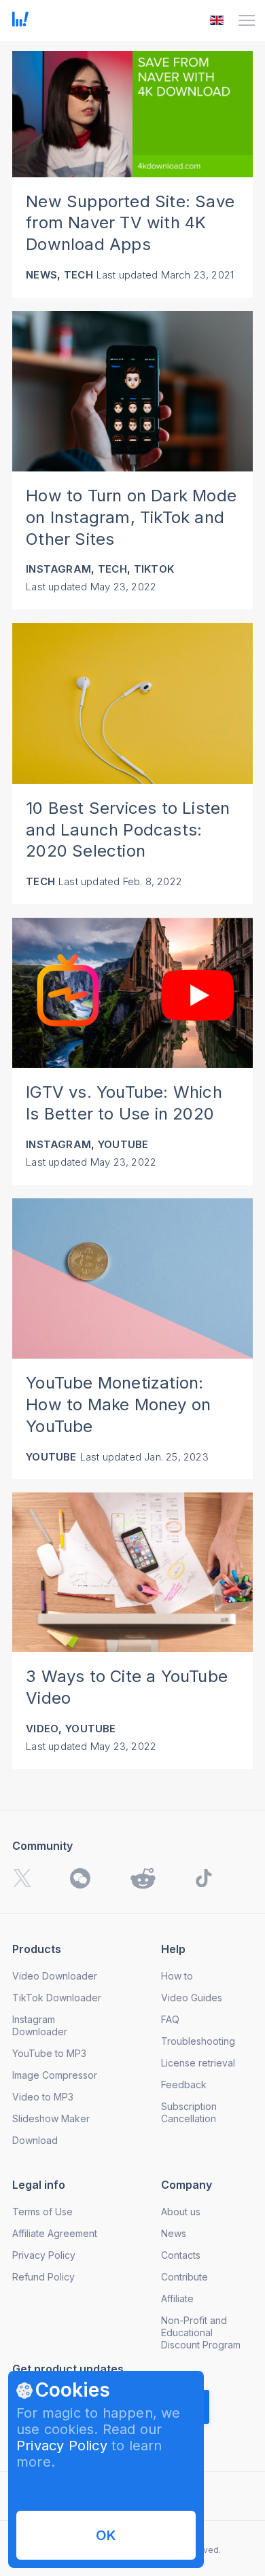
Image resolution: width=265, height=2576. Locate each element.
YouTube (123, 1144)
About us (181, 2212)
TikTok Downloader (57, 1998)
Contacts (181, 2255)
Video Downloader (55, 1976)
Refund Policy (43, 2277)
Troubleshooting (198, 2041)
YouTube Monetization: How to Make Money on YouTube (118, 1405)
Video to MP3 (43, 2097)
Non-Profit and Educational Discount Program (201, 2332)
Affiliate (177, 2298)
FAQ (170, 2019)
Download (35, 2140)
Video (42, 1729)
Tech (78, 275)
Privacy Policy (62, 2446)
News (41, 275)
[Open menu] (247, 20)
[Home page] (20, 22)
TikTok (154, 569)
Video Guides (192, 1998)
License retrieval (198, 2063)
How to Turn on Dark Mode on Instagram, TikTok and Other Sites (131, 517)
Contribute (184, 2277)
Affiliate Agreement (55, 2233)
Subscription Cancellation (189, 2112)
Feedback (184, 2085)
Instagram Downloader (40, 2025)
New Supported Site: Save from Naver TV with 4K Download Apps (130, 223)
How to (177, 1976)
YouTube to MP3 (49, 2053)
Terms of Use (42, 2212)
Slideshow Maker (51, 2118)
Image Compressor (55, 2075)
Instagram (58, 569)
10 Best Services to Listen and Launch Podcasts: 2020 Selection (128, 830)
